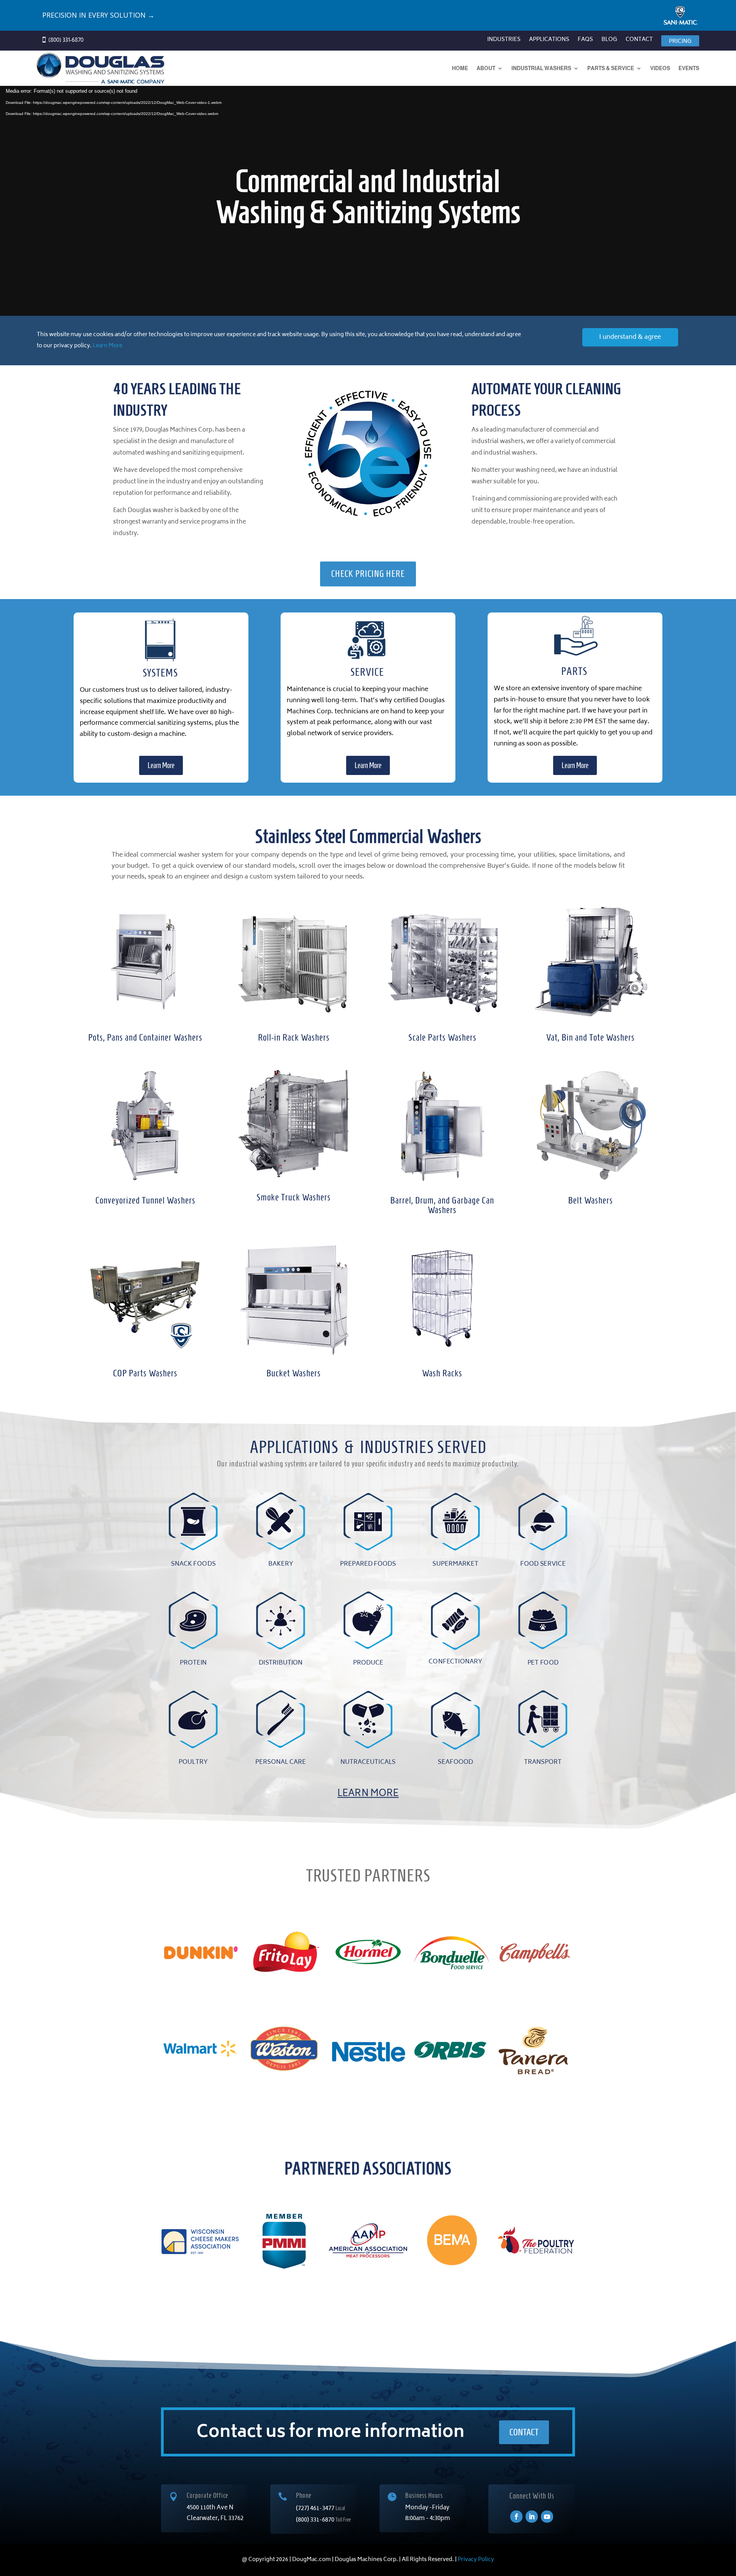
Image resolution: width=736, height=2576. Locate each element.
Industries (504, 41)
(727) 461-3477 (316, 2509)
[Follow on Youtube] (547, 2517)
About (486, 68)
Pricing (680, 42)
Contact (639, 41)
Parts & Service (611, 68)
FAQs (585, 41)
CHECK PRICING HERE (368, 574)
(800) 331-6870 (316, 2520)
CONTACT (524, 2432)
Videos (660, 68)
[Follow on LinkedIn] (532, 2517)
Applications (549, 41)
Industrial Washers (541, 68)
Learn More (108, 346)
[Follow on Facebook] (516, 2517)
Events (689, 68)
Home (460, 68)
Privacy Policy (476, 2560)
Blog (609, 41)
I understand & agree (630, 337)
